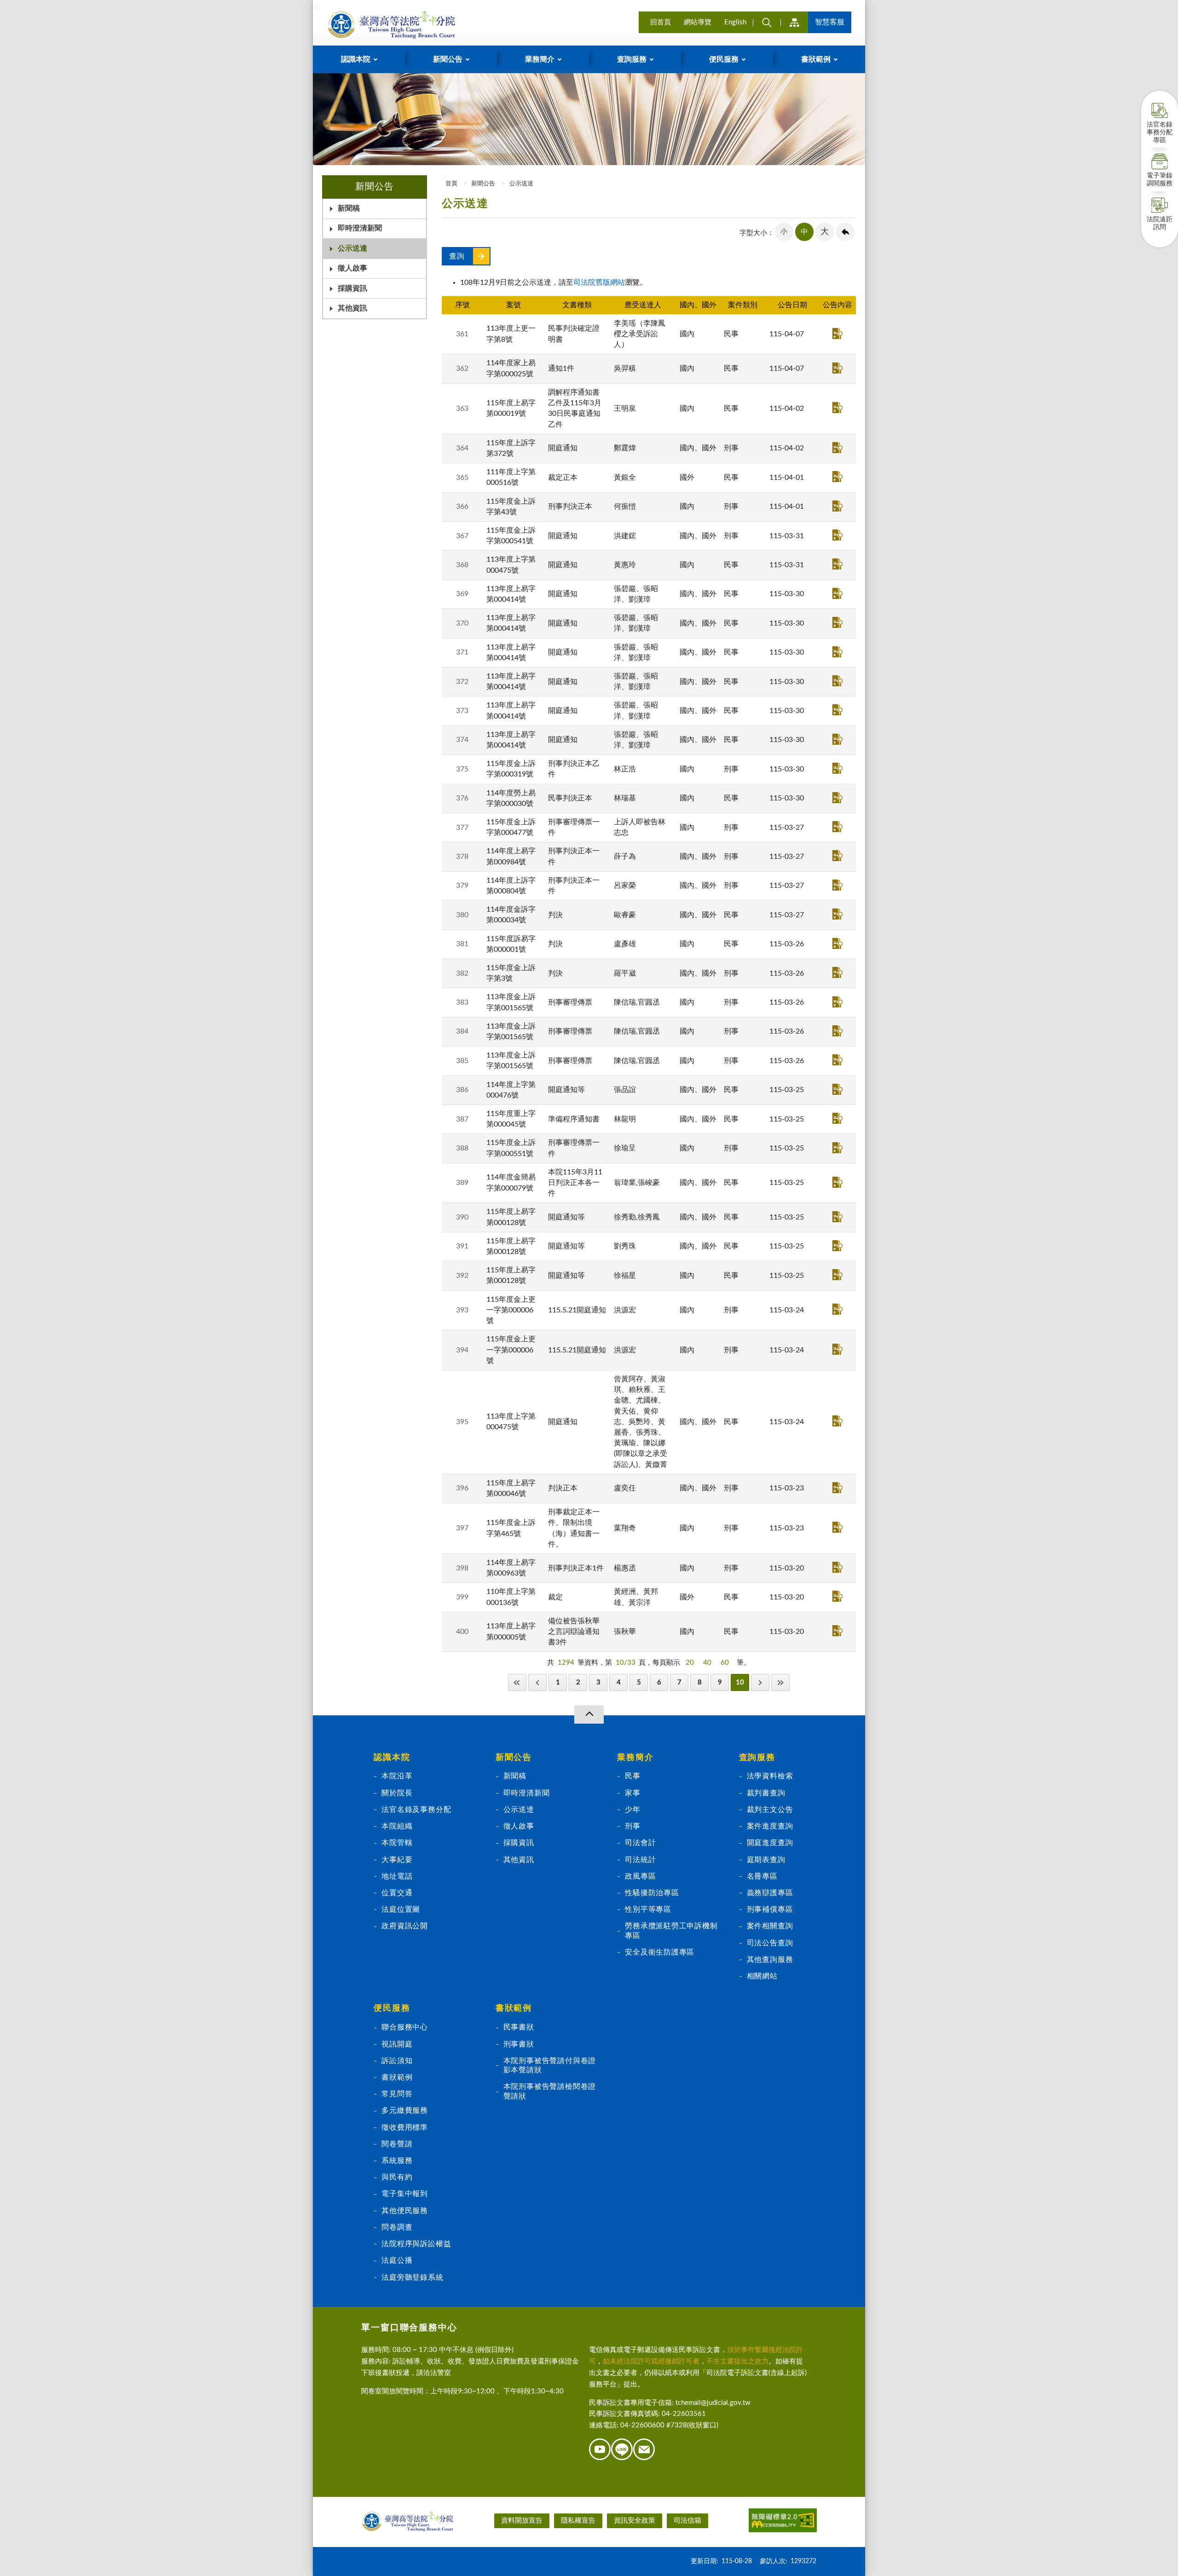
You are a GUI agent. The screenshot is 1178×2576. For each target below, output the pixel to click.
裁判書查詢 (766, 1793)
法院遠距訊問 (1160, 223)
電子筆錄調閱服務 (1160, 180)
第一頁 (517, 1682)
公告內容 (837, 333)
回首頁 (661, 22)
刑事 (633, 1826)
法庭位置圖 (401, 1909)
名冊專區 (762, 1876)
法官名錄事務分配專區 (1160, 132)
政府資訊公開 (405, 1926)
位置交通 (397, 1893)
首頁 (451, 184)
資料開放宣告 (522, 2521)
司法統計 (640, 1860)
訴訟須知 (397, 2061)
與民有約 (397, 2177)
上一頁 (537, 1682)
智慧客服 (830, 22)
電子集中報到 (405, 2194)
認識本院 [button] (356, 59)
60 (725, 1663)
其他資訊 (352, 308)
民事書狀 (519, 2027)
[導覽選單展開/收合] (589, 1714)
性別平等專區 (648, 1909)
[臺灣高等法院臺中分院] (389, 24)
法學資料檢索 (770, 1776)
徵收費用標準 (405, 2127)
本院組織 (397, 1826)
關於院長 (397, 1793)
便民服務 (392, 2008)
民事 (633, 1776)
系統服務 (397, 2161)
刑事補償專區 (770, 1909)
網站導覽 (698, 22)
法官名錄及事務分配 (416, 1810)
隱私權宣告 (578, 2521)
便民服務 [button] (724, 59)
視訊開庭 (397, 2044)
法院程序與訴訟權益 (416, 2244)
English (735, 22)
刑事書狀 (519, 2044)
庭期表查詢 (766, 1860)
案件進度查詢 (770, 1826)
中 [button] (804, 232)
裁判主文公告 (770, 1810)
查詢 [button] (767, 22)
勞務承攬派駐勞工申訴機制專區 (671, 1931)
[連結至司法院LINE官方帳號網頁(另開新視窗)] (622, 2458)
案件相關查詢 (770, 1926)
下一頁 (760, 1682)
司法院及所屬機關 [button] (794, 22)
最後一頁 (780, 1682)
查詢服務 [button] (632, 59)
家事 (633, 1793)
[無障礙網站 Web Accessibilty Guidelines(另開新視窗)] (783, 2522)
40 (707, 1663)
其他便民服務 (405, 2211)
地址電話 (397, 1876)
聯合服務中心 (405, 2027)
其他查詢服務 (770, 1960)
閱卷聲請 (397, 2144)
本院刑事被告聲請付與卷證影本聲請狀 (550, 2065)
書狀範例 (397, 2077)
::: (318, 7)
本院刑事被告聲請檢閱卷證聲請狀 (550, 2091)
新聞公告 (483, 184)
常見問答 (397, 2094)
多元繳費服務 (405, 2110)
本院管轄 (397, 1843)
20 (690, 1663)
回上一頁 (845, 232)
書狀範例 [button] (816, 59)
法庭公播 (397, 2260)
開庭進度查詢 (770, 1843)
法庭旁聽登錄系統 (412, 2277)
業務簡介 (635, 1758)
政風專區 (640, 1876)
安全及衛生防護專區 (660, 1952)
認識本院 (392, 1758)
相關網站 (762, 1976)
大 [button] (825, 232)
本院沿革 (397, 1776)
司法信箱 (687, 2521)
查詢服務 (757, 1758)
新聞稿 (349, 208)
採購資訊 (352, 288)
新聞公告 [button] (448, 59)
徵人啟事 (352, 268)
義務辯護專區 (770, 1893)
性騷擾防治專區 (652, 1893)
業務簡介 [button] (540, 59)
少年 (633, 1810)
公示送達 (352, 248)
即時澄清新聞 (360, 228)
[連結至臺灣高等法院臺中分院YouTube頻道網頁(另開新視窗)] (600, 2458)
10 (740, 1682)
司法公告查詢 (770, 1943)
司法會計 (640, 1843)
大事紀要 (397, 1860)
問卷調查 (397, 2227)
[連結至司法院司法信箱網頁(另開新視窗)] (644, 2458)
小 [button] (784, 232)
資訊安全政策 (635, 2521)
